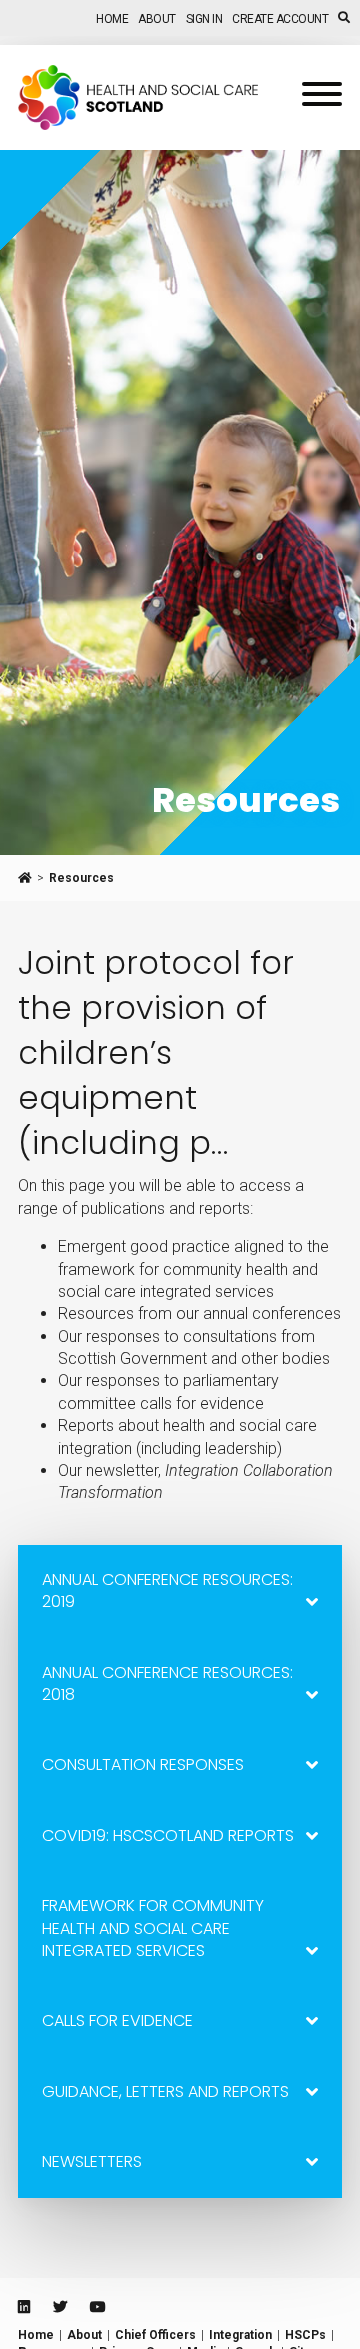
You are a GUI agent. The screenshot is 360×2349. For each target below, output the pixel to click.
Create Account (280, 19)
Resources (81, 878)
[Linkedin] (24, 2307)
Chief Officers (155, 2335)
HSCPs (305, 2335)
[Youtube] (98, 2307)
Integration (240, 2335)
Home (112, 19)
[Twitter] (60, 2307)
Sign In (204, 19)
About (157, 19)
